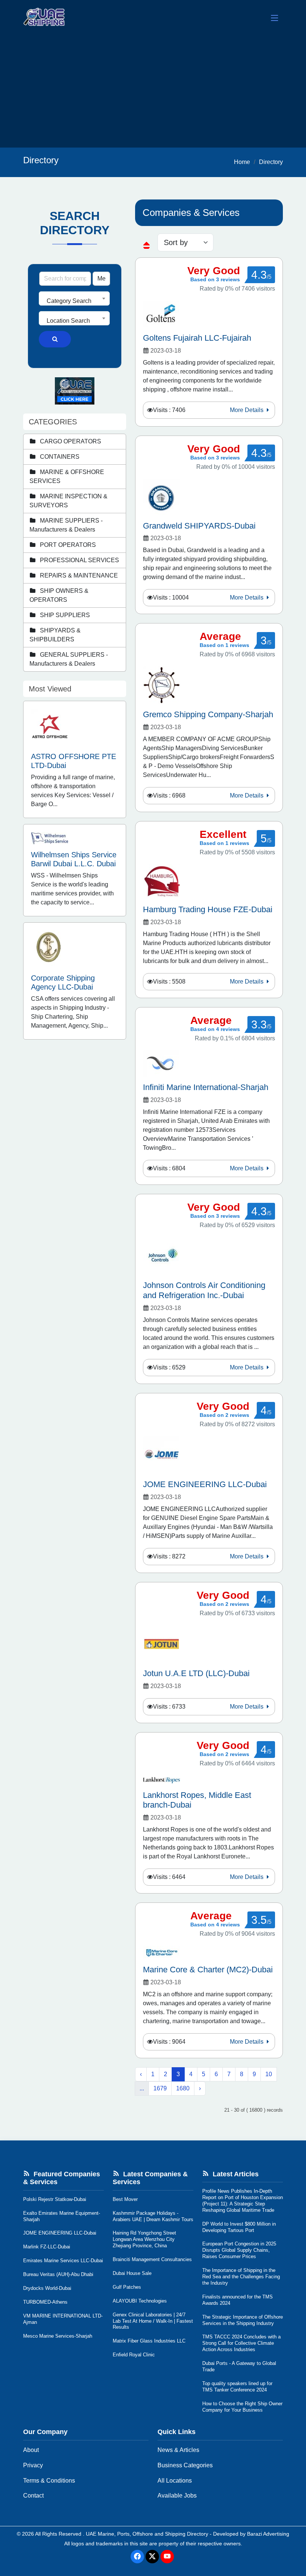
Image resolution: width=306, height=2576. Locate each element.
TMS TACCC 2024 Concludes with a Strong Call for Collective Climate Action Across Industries (241, 2343)
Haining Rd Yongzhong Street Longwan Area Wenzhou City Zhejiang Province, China (144, 2239)
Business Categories (185, 2465)
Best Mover (125, 2199)
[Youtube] (167, 2557)
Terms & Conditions (49, 2481)
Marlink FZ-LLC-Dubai (47, 2247)
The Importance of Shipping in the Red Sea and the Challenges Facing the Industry (241, 2277)
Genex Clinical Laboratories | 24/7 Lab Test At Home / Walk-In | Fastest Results (153, 2321)
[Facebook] (137, 2557)
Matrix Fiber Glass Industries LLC (149, 2341)
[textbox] (74, 301)
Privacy (33, 2465)
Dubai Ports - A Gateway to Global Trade (239, 2366)
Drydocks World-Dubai (47, 2288)
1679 (160, 2088)
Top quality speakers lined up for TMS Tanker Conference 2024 (237, 2387)
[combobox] (74, 298)
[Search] (55, 339)
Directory (271, 162)
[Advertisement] (153, 92)
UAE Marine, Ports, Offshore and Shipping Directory (147, 2534)
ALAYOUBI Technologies (140, 2301)
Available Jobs (177, 2495)
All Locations (175, 2481)
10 (269, 2074)
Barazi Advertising (268, 2534)
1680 (183, 2088)
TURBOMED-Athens (45, 2302)
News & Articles (178, 2450)
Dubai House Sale (132, 2273)
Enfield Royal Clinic (134, 2355)
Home (242, 162)
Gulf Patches (127, 2287)
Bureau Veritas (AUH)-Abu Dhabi (58, 2274)
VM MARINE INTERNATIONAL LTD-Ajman (63, 2319)
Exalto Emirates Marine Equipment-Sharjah (62, 2216)
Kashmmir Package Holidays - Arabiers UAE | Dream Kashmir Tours (153, 2216)
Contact (33, 2495)
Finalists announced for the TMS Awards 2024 (238, 2300)
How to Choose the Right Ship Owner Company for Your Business (242, 2407)
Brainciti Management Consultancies (152, 2259)
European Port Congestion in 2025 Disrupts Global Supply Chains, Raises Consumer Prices (239, 2250)
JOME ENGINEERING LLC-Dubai (60, 2233)
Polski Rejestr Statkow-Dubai (55, 2199)
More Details (247, 410)
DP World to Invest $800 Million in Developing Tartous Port (239, 2227)
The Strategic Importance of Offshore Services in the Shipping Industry (243, 2320)
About (31, 2450)
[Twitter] (152, 2557)
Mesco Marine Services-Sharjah (58, 2336)
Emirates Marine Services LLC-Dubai (63, 2261)
